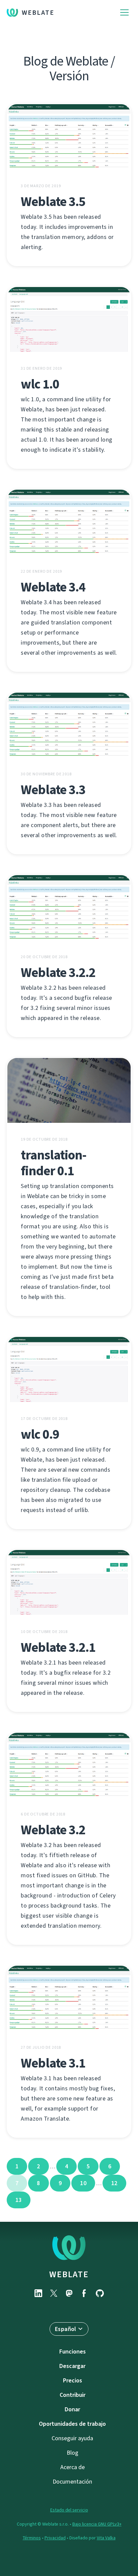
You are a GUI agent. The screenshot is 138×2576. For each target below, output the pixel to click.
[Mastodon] (69, 2293)
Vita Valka (106, 2538)
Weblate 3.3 (53, 790)
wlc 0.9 (40, 1434)
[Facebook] (84, 2293)
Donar (72, 2409)
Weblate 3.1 (53, 2063)
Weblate (38, 13)
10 (83, 2183)
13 (19, 2200)
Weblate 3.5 (53, 201)
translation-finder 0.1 (54, 1163)
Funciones (73, 2352)
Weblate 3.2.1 (58, 1647)
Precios (73, 2380)
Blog (73, 2453)
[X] (54, 2293)
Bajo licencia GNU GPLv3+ (97, 2524)
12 (114, 2183)
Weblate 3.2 (53, 1830)
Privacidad (55, 2538)
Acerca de (73, 2467)
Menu (124, 13)
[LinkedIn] (38, 2293)
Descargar (72, 2366)
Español (66, 2329)
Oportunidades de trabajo (72, 2424)
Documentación (72, 2482)
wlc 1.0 (40, 384)
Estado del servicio (69, 2510)
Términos (32, 2538)
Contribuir (73, 2395)
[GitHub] (100, 2293)
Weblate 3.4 (53, 587)
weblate (69, 2274)
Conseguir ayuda (72, 2438)
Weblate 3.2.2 (58, 972)
